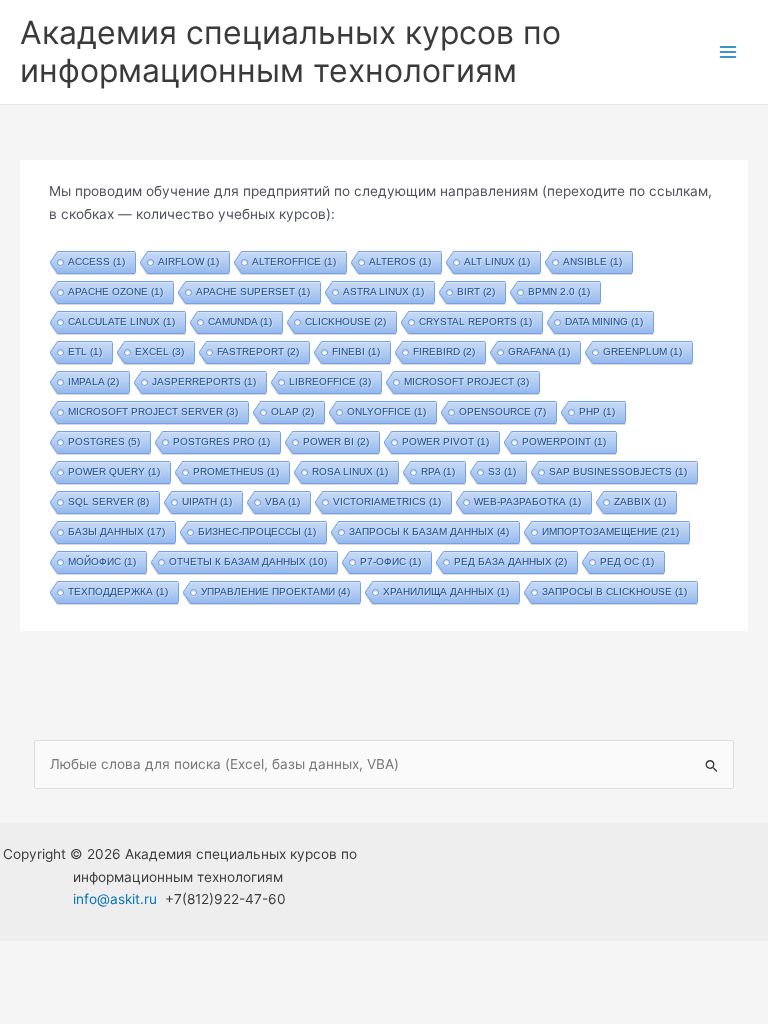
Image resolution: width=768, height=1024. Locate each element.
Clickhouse (345, 321)
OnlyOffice (386, 411)
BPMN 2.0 (559, 291)
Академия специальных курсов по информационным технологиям (290, 51)
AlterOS (400, 261)
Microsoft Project (466, 381)
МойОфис (102, 561)
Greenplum (642, 351)
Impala (93, 381)
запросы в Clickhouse (614, 591)
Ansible (592, 261)
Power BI (336, 441)
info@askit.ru (115, 899)
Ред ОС (627, 561)
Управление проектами (275, 591)
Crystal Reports (475, 321)
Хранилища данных (446, 591)
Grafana (539, 351)
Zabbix (640, 501)
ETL (85, 351)
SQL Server (108, 501)
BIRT (476, 291)
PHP (597, 411)
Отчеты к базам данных (248, 561)
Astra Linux (383, 291)
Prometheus (236, 471)
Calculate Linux (121, 321)
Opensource (502, 411)
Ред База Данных (510, 561)
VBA (282, 501)
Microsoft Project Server (153, 411)
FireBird (444, 351)
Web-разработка (527, 501)
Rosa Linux (350, 471)
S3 (502, 471)
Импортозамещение (610, 531)
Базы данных (116, 531)
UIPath (207, 501)
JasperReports (204, 381)
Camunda (240, 321)
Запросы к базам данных (429, 531)
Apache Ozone (115, 291)
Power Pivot (445, 441)
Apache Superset (253, 291)
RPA (438, 471)
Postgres (104, 441)
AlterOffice (294, 261)
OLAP (292, 411)
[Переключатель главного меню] (728, 52)
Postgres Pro (221, 441)
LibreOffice (330, 381)
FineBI (356, 351)
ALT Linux (497, 261)
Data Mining (604, 321)
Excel (159, 351)
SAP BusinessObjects (618, 471)
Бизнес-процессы (257, 531)
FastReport (258, 351)
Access (96, 261)
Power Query (114, 471)
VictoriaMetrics (387, 501)
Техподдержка (118, 591)
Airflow (188, 261)
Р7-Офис (390, 561)
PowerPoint (564, 441)
